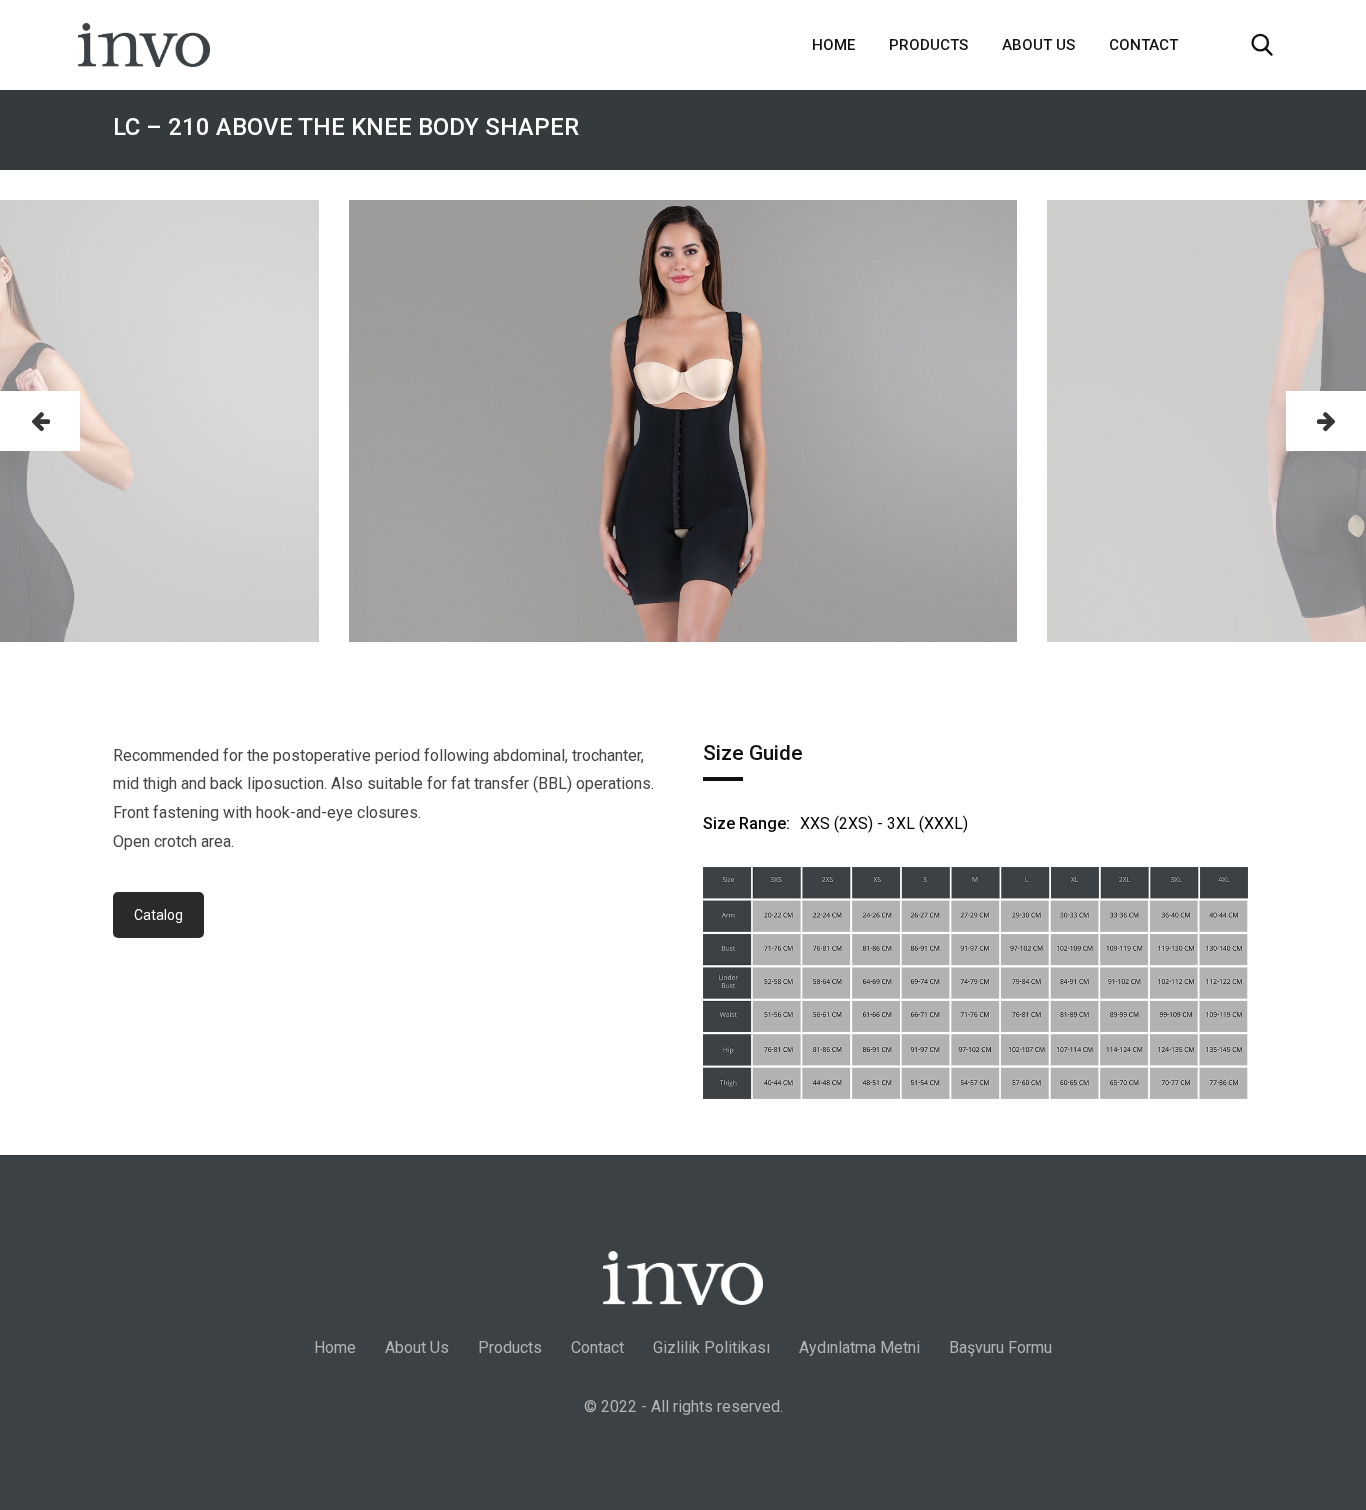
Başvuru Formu (1000, 1347)
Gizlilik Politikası (711, 1347)
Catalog (158, 915)
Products (928, 45)
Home (833, 45)
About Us (1038, 45)
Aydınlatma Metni (859, 1347)
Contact (1143, 45)
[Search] (1262, 45)
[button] (40, 421)
